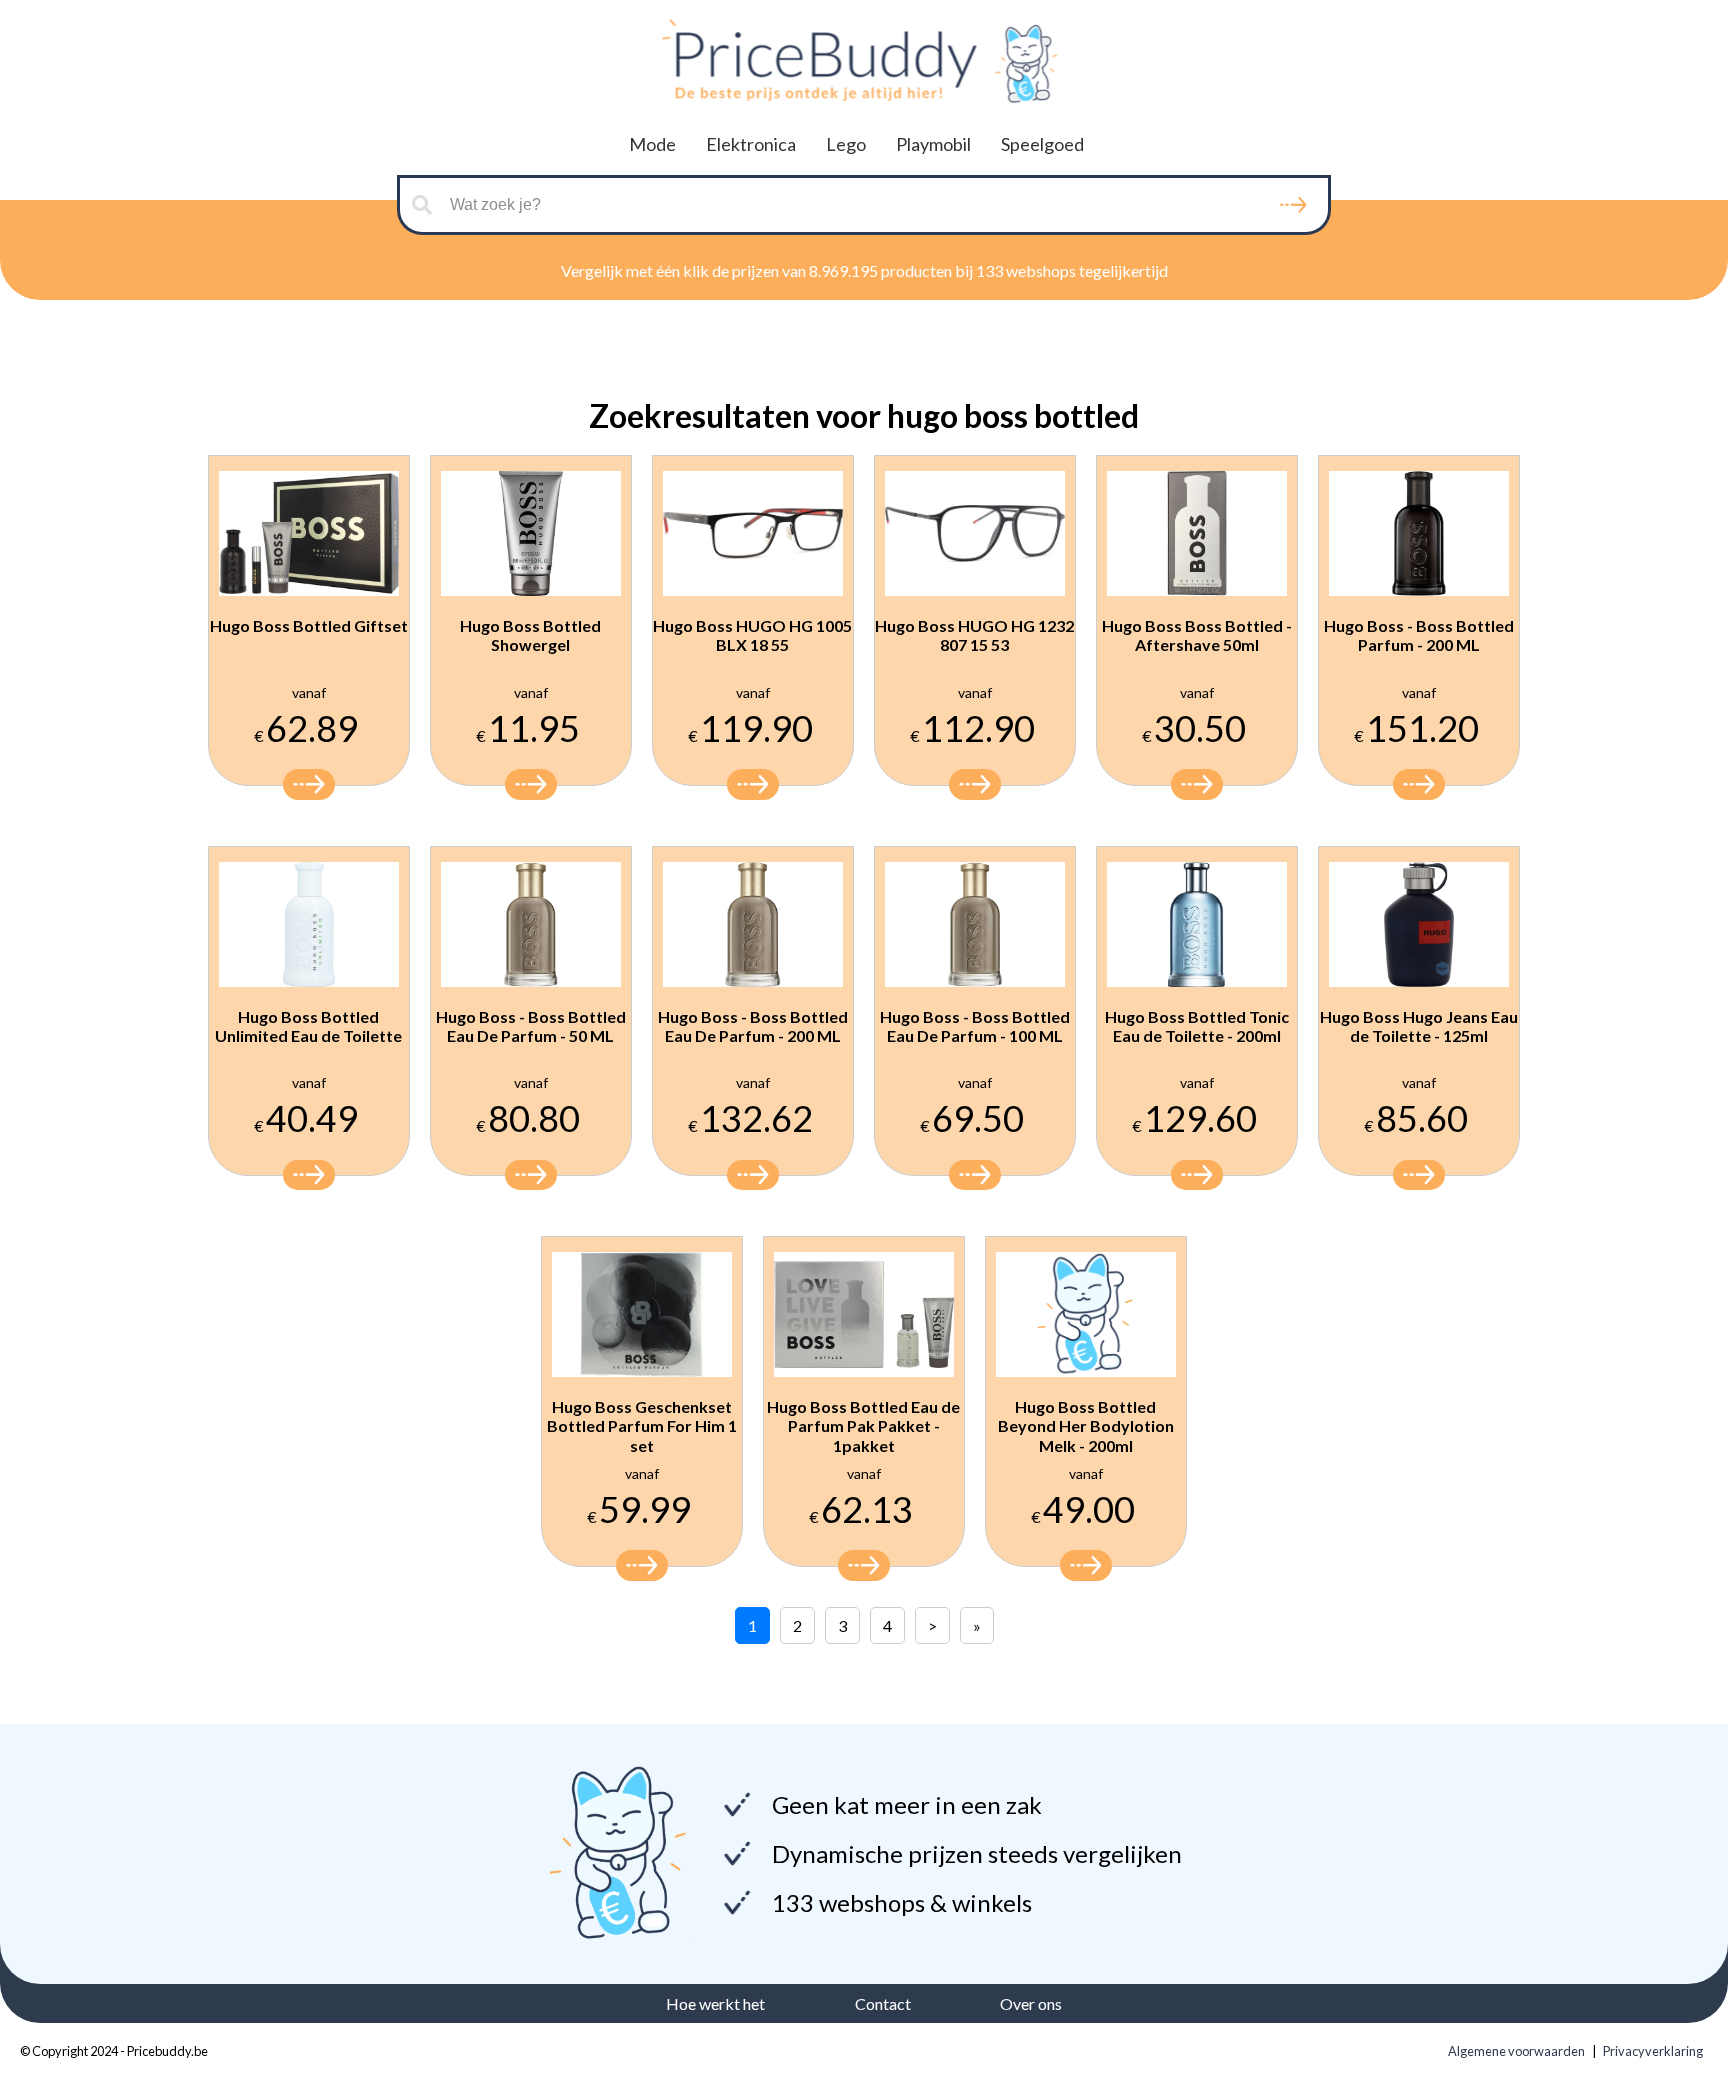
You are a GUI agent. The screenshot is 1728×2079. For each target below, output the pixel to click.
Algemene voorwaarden (1516, 2051)
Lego (846, 144)
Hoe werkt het (715, 2003)
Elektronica (751, 144)
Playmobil (933, 144)
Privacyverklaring (1653, 2051)
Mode (652, 144)
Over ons (1031, 2003)
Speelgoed (1042, 144)
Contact (883, 2003)
